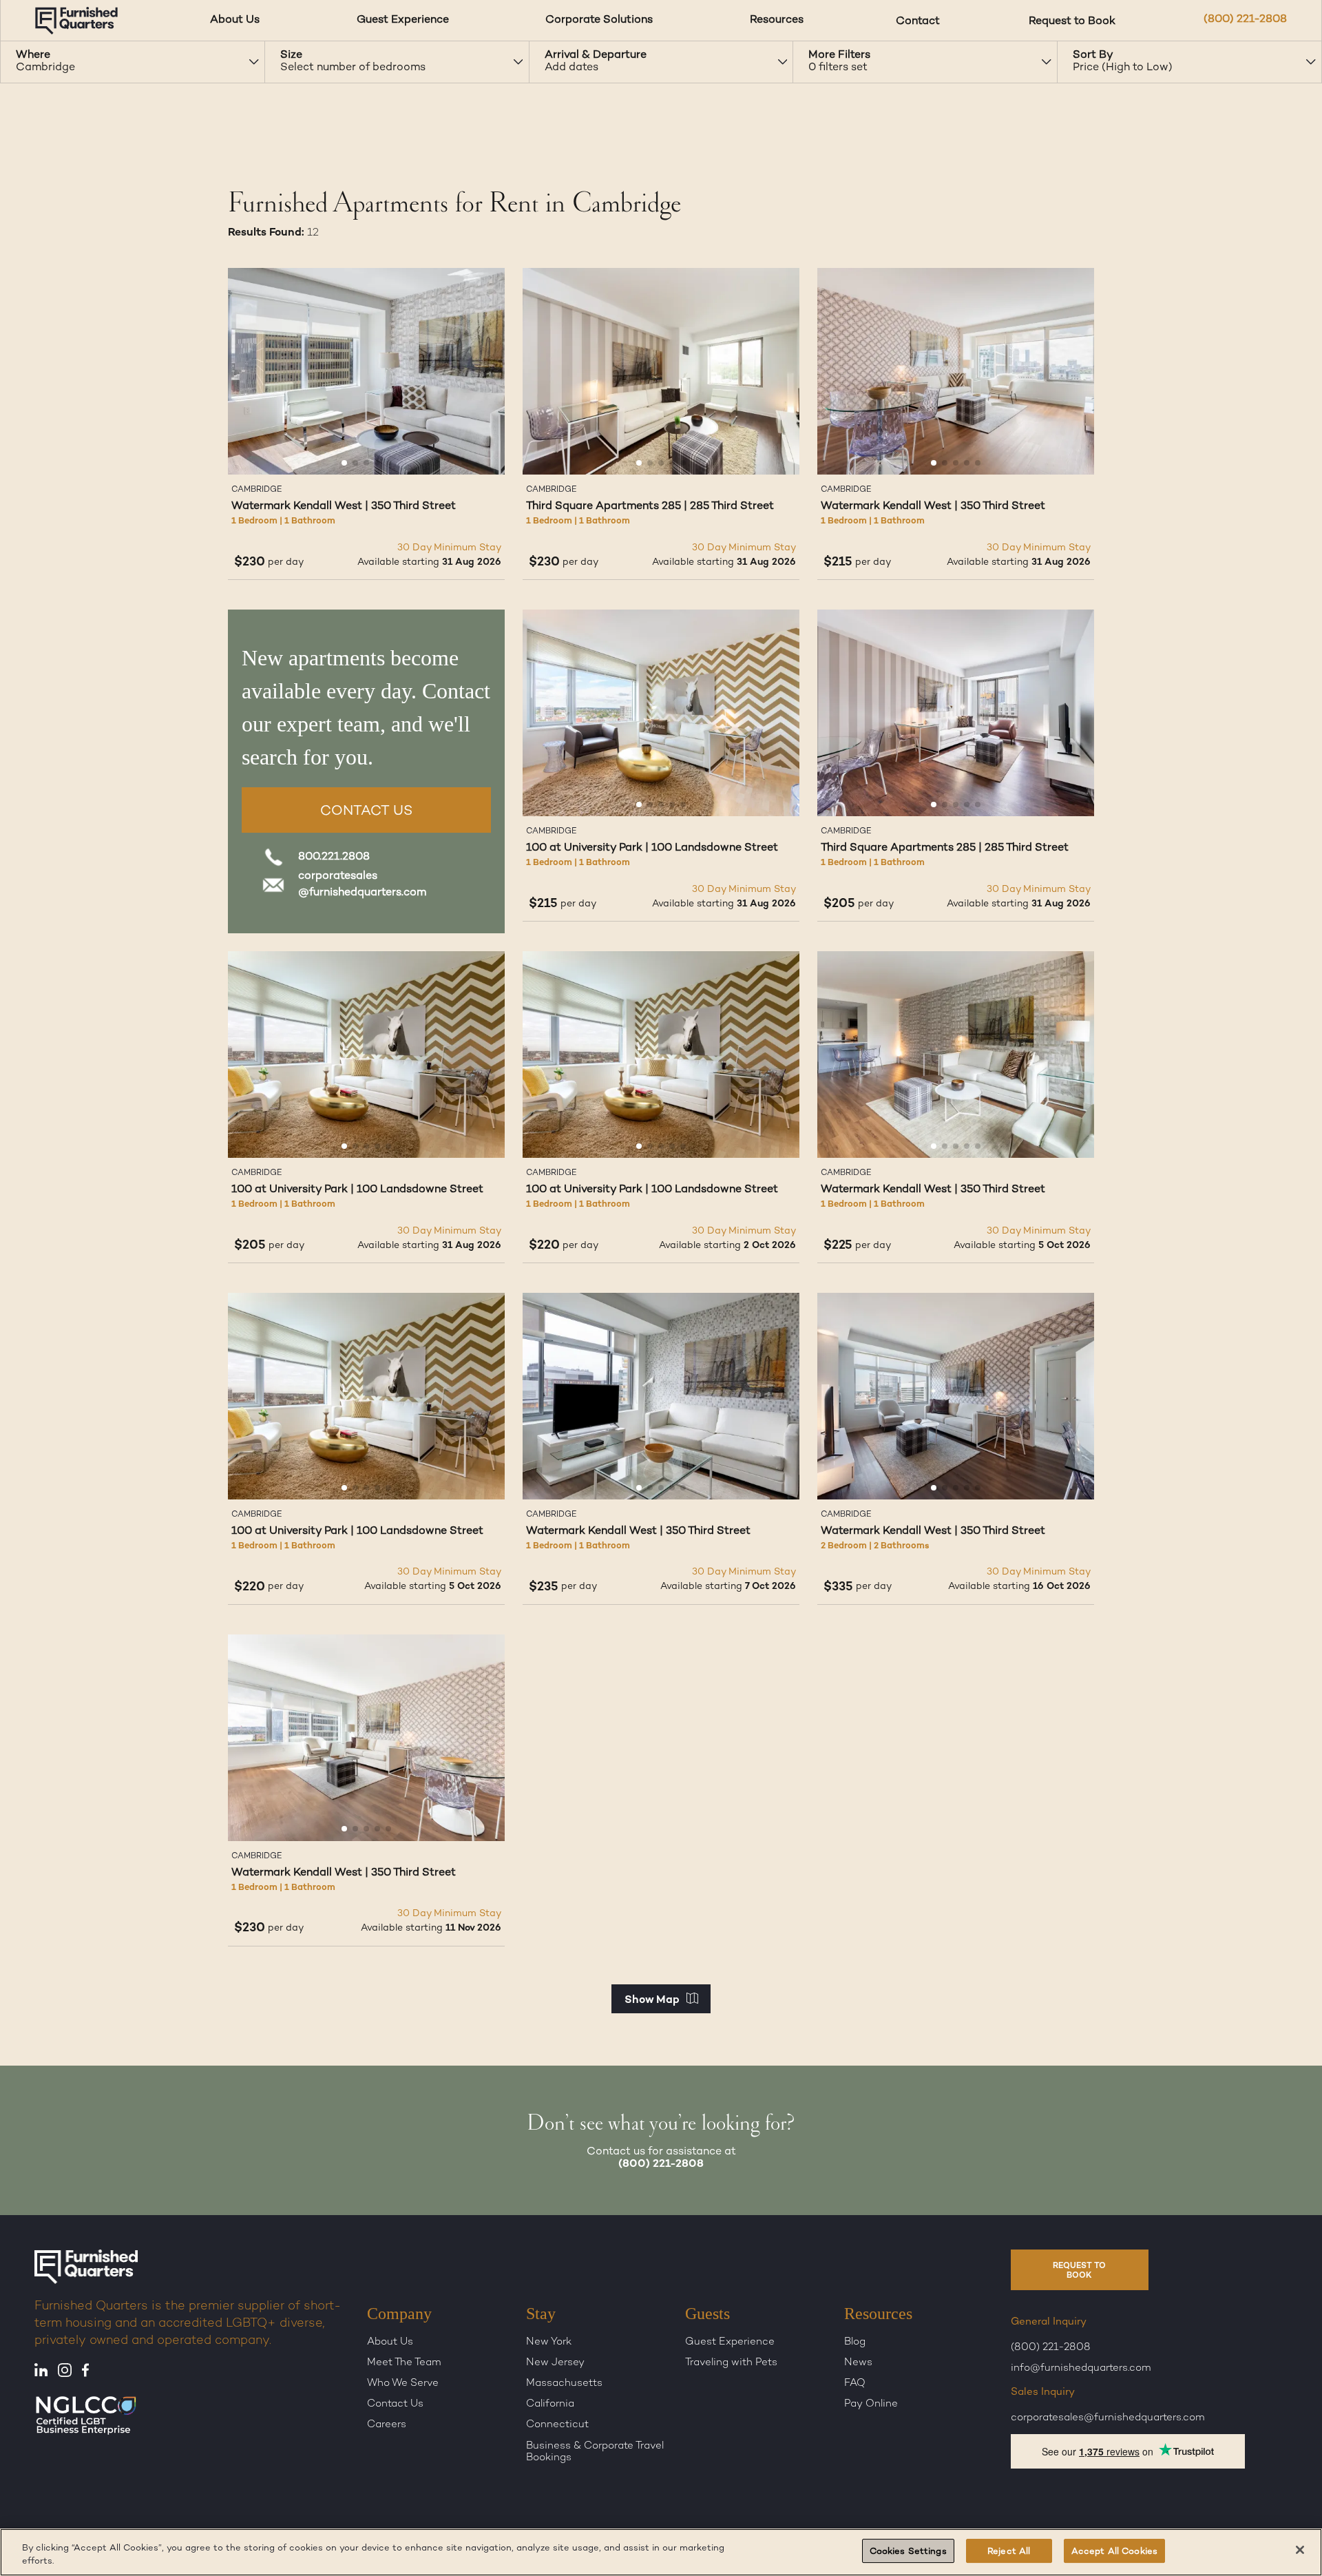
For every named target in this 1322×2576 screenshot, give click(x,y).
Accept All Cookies (1114, 2552)
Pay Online (871, 2404)
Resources (777, 20)
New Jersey (555, 2363)
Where (33, 55)
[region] (661, 2552)
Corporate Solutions (599, 20)
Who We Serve (403, 2384)
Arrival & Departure (596, 55)
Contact (918, 20)
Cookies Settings (908, 2552)
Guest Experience (403, 20)
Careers (387, 2425)
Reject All (1009, 2552)
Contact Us (395, 2404)
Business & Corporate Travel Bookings (595, 2452)
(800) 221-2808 (1245, 20)
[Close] (1300, 2550)
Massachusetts (564, 2384)
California (550, 2404)
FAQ (855, 2384)
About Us (235, 20)
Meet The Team (404, 2363)
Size (291, 55)
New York (549, 2342)
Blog (855, 2342)
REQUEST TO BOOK (1079, 2271)
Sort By (1093, 55)
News (858, 2363)
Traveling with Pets (731, 2363)
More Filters (839, 55)
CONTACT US (366, 812)
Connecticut (557, 2425)
